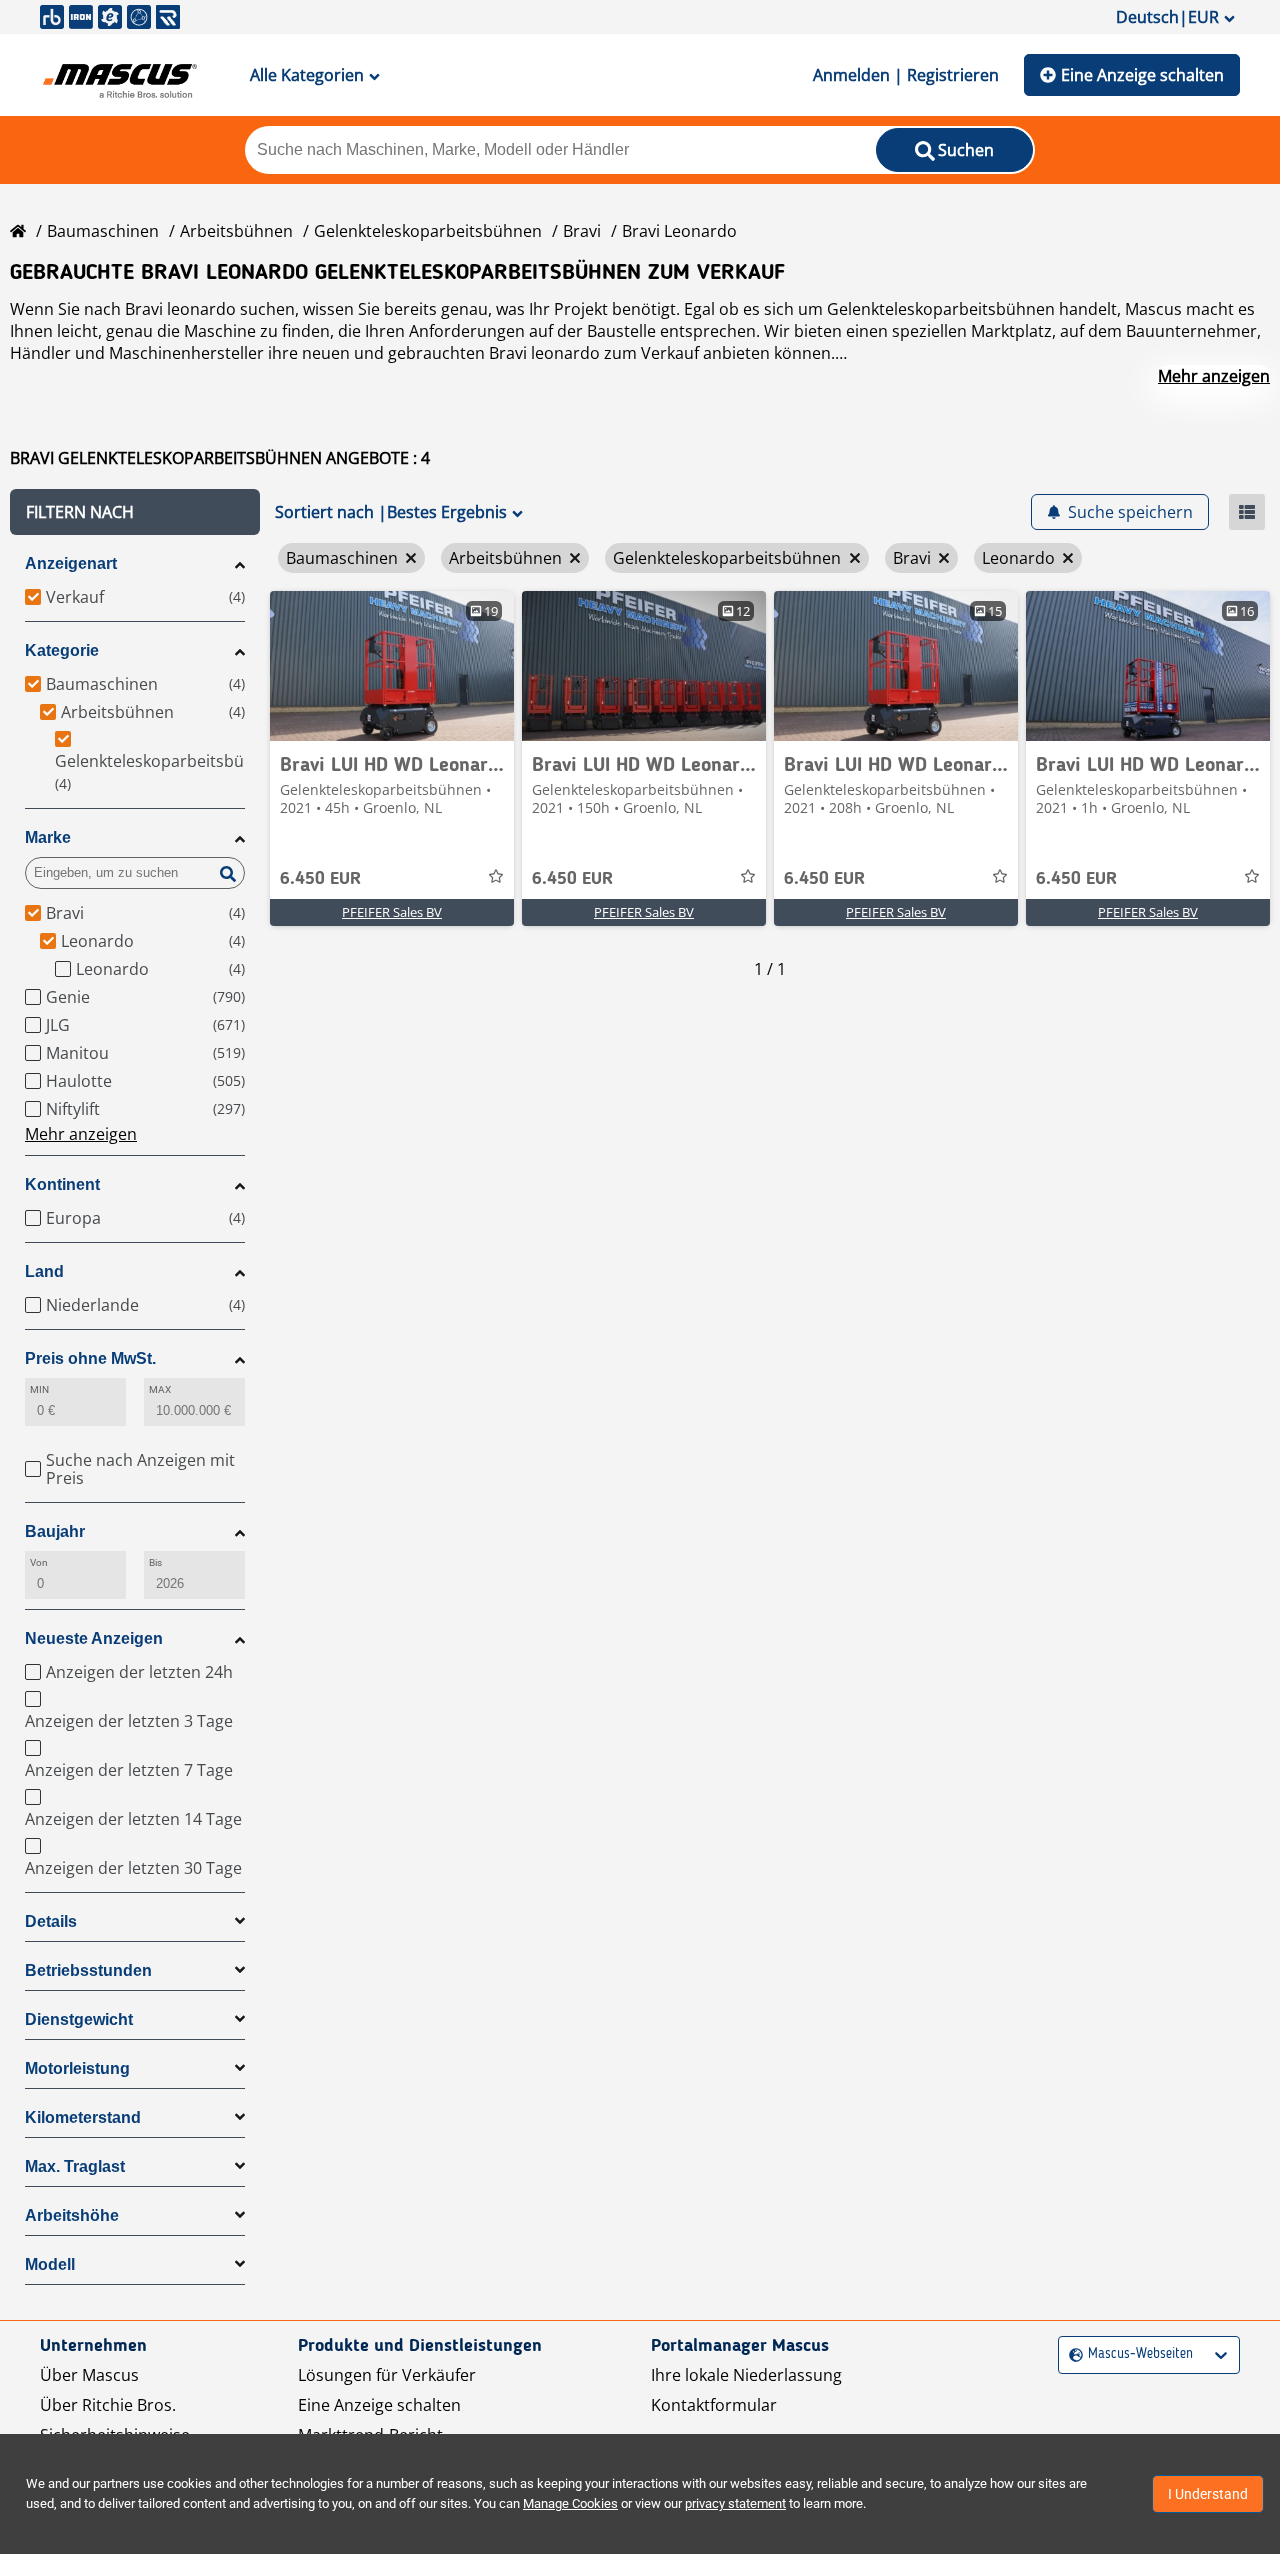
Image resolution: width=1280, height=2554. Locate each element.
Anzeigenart (71, 563)
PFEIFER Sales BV (392, 912)
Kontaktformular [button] (714, 2405)
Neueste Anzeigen (94, 1638)
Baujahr (55, 1531)
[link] (392, 666)
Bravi (582, 231)
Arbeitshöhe (72, 2215)
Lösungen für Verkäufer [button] (387, 2375)
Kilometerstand (83, 2117)
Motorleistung (77, 2068)
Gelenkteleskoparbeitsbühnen (428, 231)
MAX (160, 1389)
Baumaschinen (103, 231)
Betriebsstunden (88, 1970)
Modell (50, 2264)
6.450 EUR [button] (320, 879)
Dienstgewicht (79, 2019)
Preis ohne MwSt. (90, 1358)
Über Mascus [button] (89, 2375)
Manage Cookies (570, 2503)
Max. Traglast (75, 2166)
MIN (39, 1389)
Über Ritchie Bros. (108, 2405)
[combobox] (1071, 2354)
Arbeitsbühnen (236, 231)
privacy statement (735, 2503)
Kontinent (62, 1184)
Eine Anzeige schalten (1142, 75)
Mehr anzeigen (1214, 376)
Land (44, 1271)
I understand (1208, 2494)
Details (51, 1921)
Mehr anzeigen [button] (81, 1134)
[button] (135, 512)
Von (39, 1562)
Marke (48, 837)
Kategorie (62, 650)
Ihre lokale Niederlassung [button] (746, 2375)
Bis (155, 1562)
